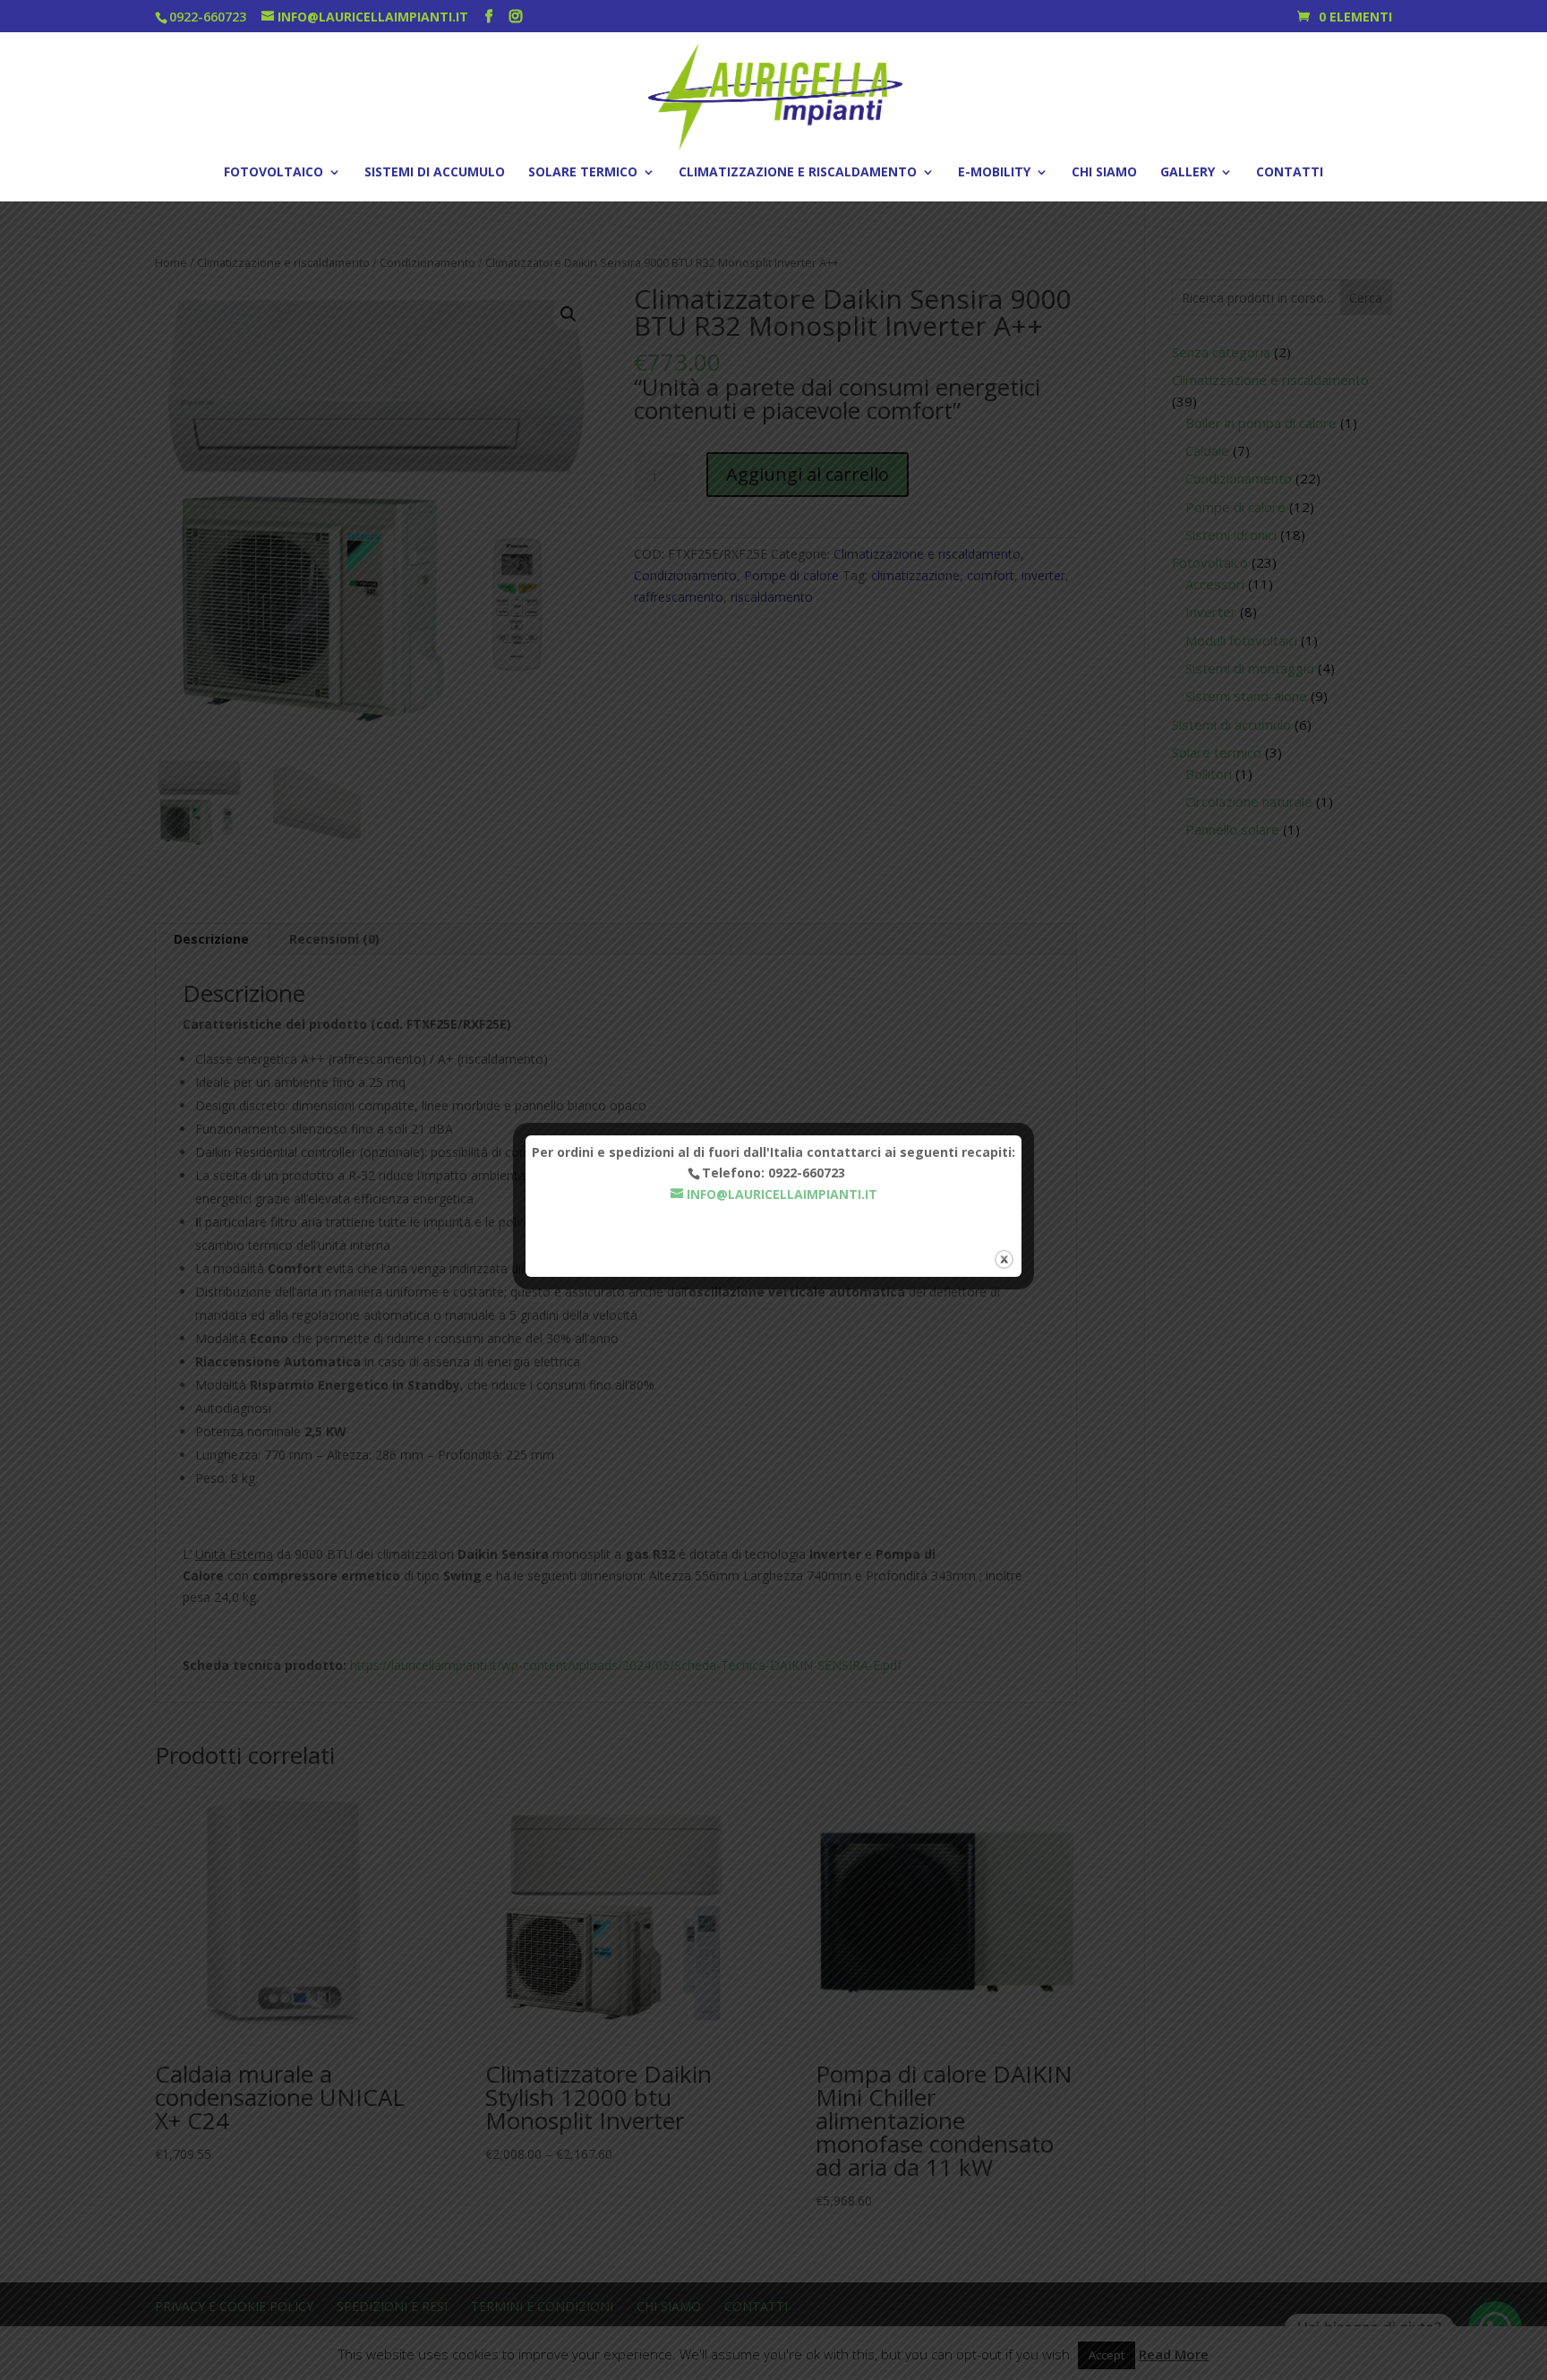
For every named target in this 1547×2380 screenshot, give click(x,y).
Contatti (1290, 173)
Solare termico (583, 173)
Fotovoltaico (274, 173)
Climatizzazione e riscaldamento (798, 173)
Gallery (1188, 173)
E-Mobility (994, 173)
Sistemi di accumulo (435, 173)
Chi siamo (1104, 173)
